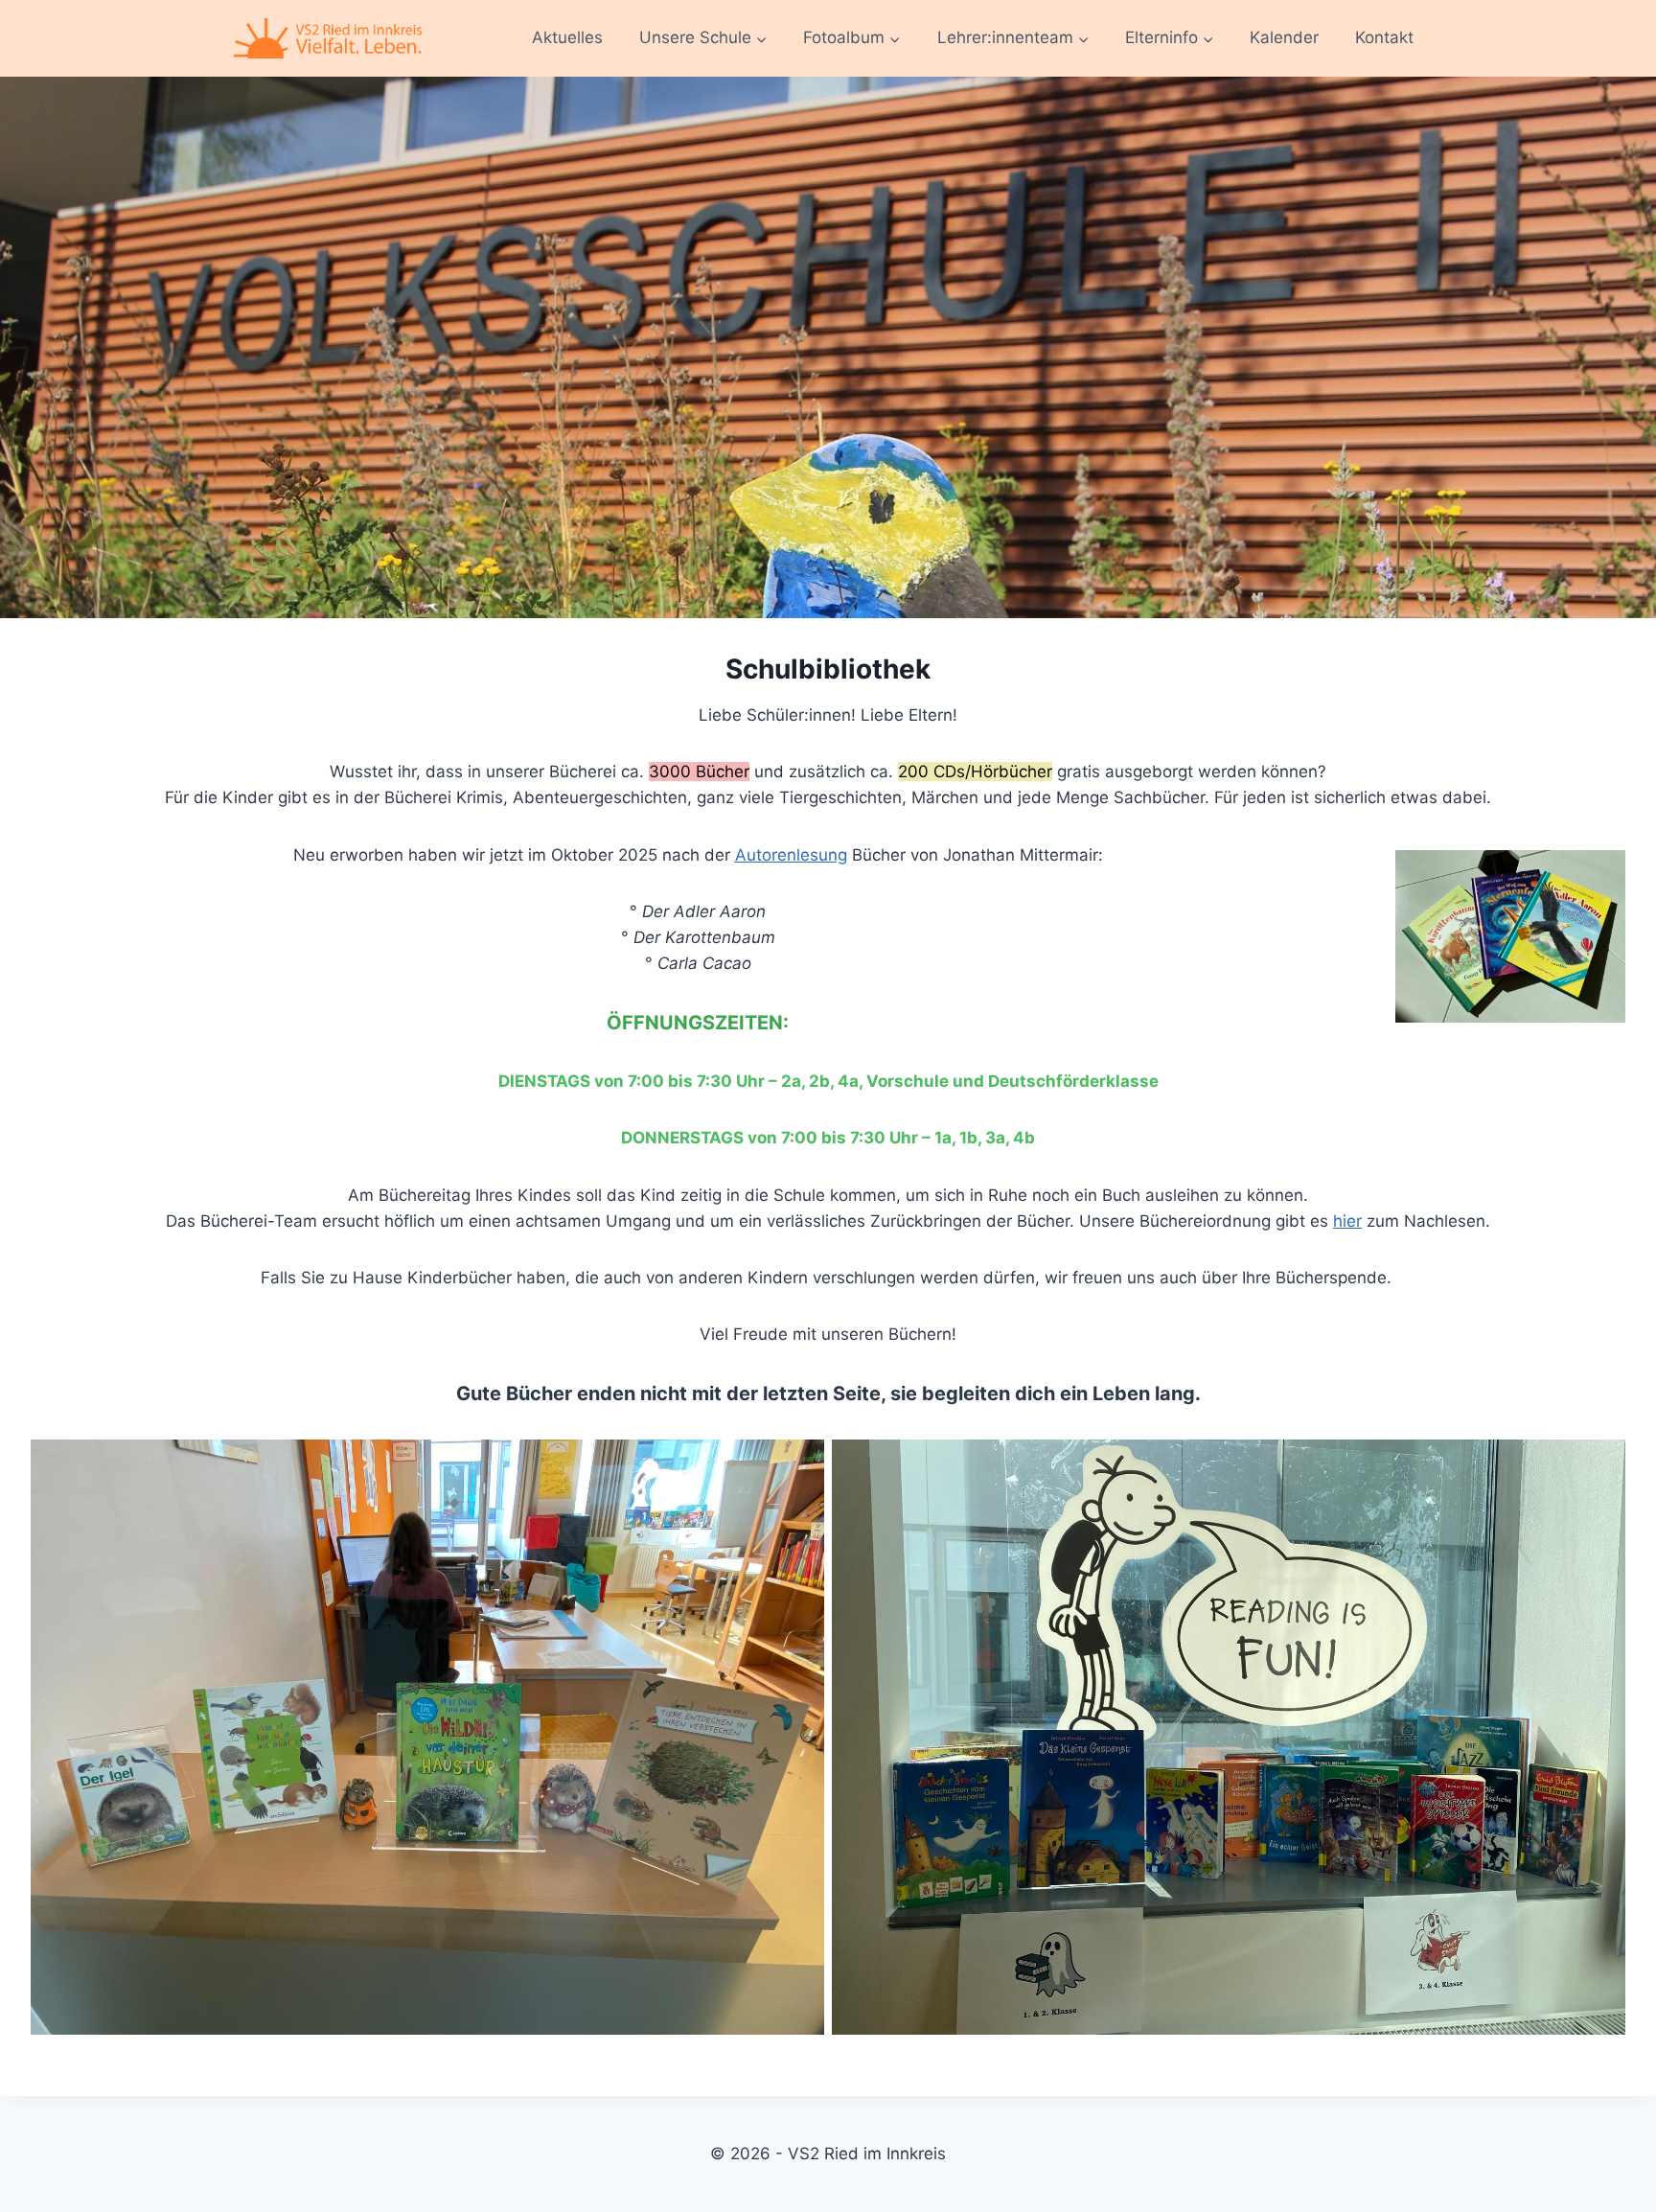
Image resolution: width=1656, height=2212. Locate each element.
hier (1347, 1221)
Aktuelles (567, 37)
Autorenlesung (791, 855)
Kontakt (1384, 37)
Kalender (1284, 37)
